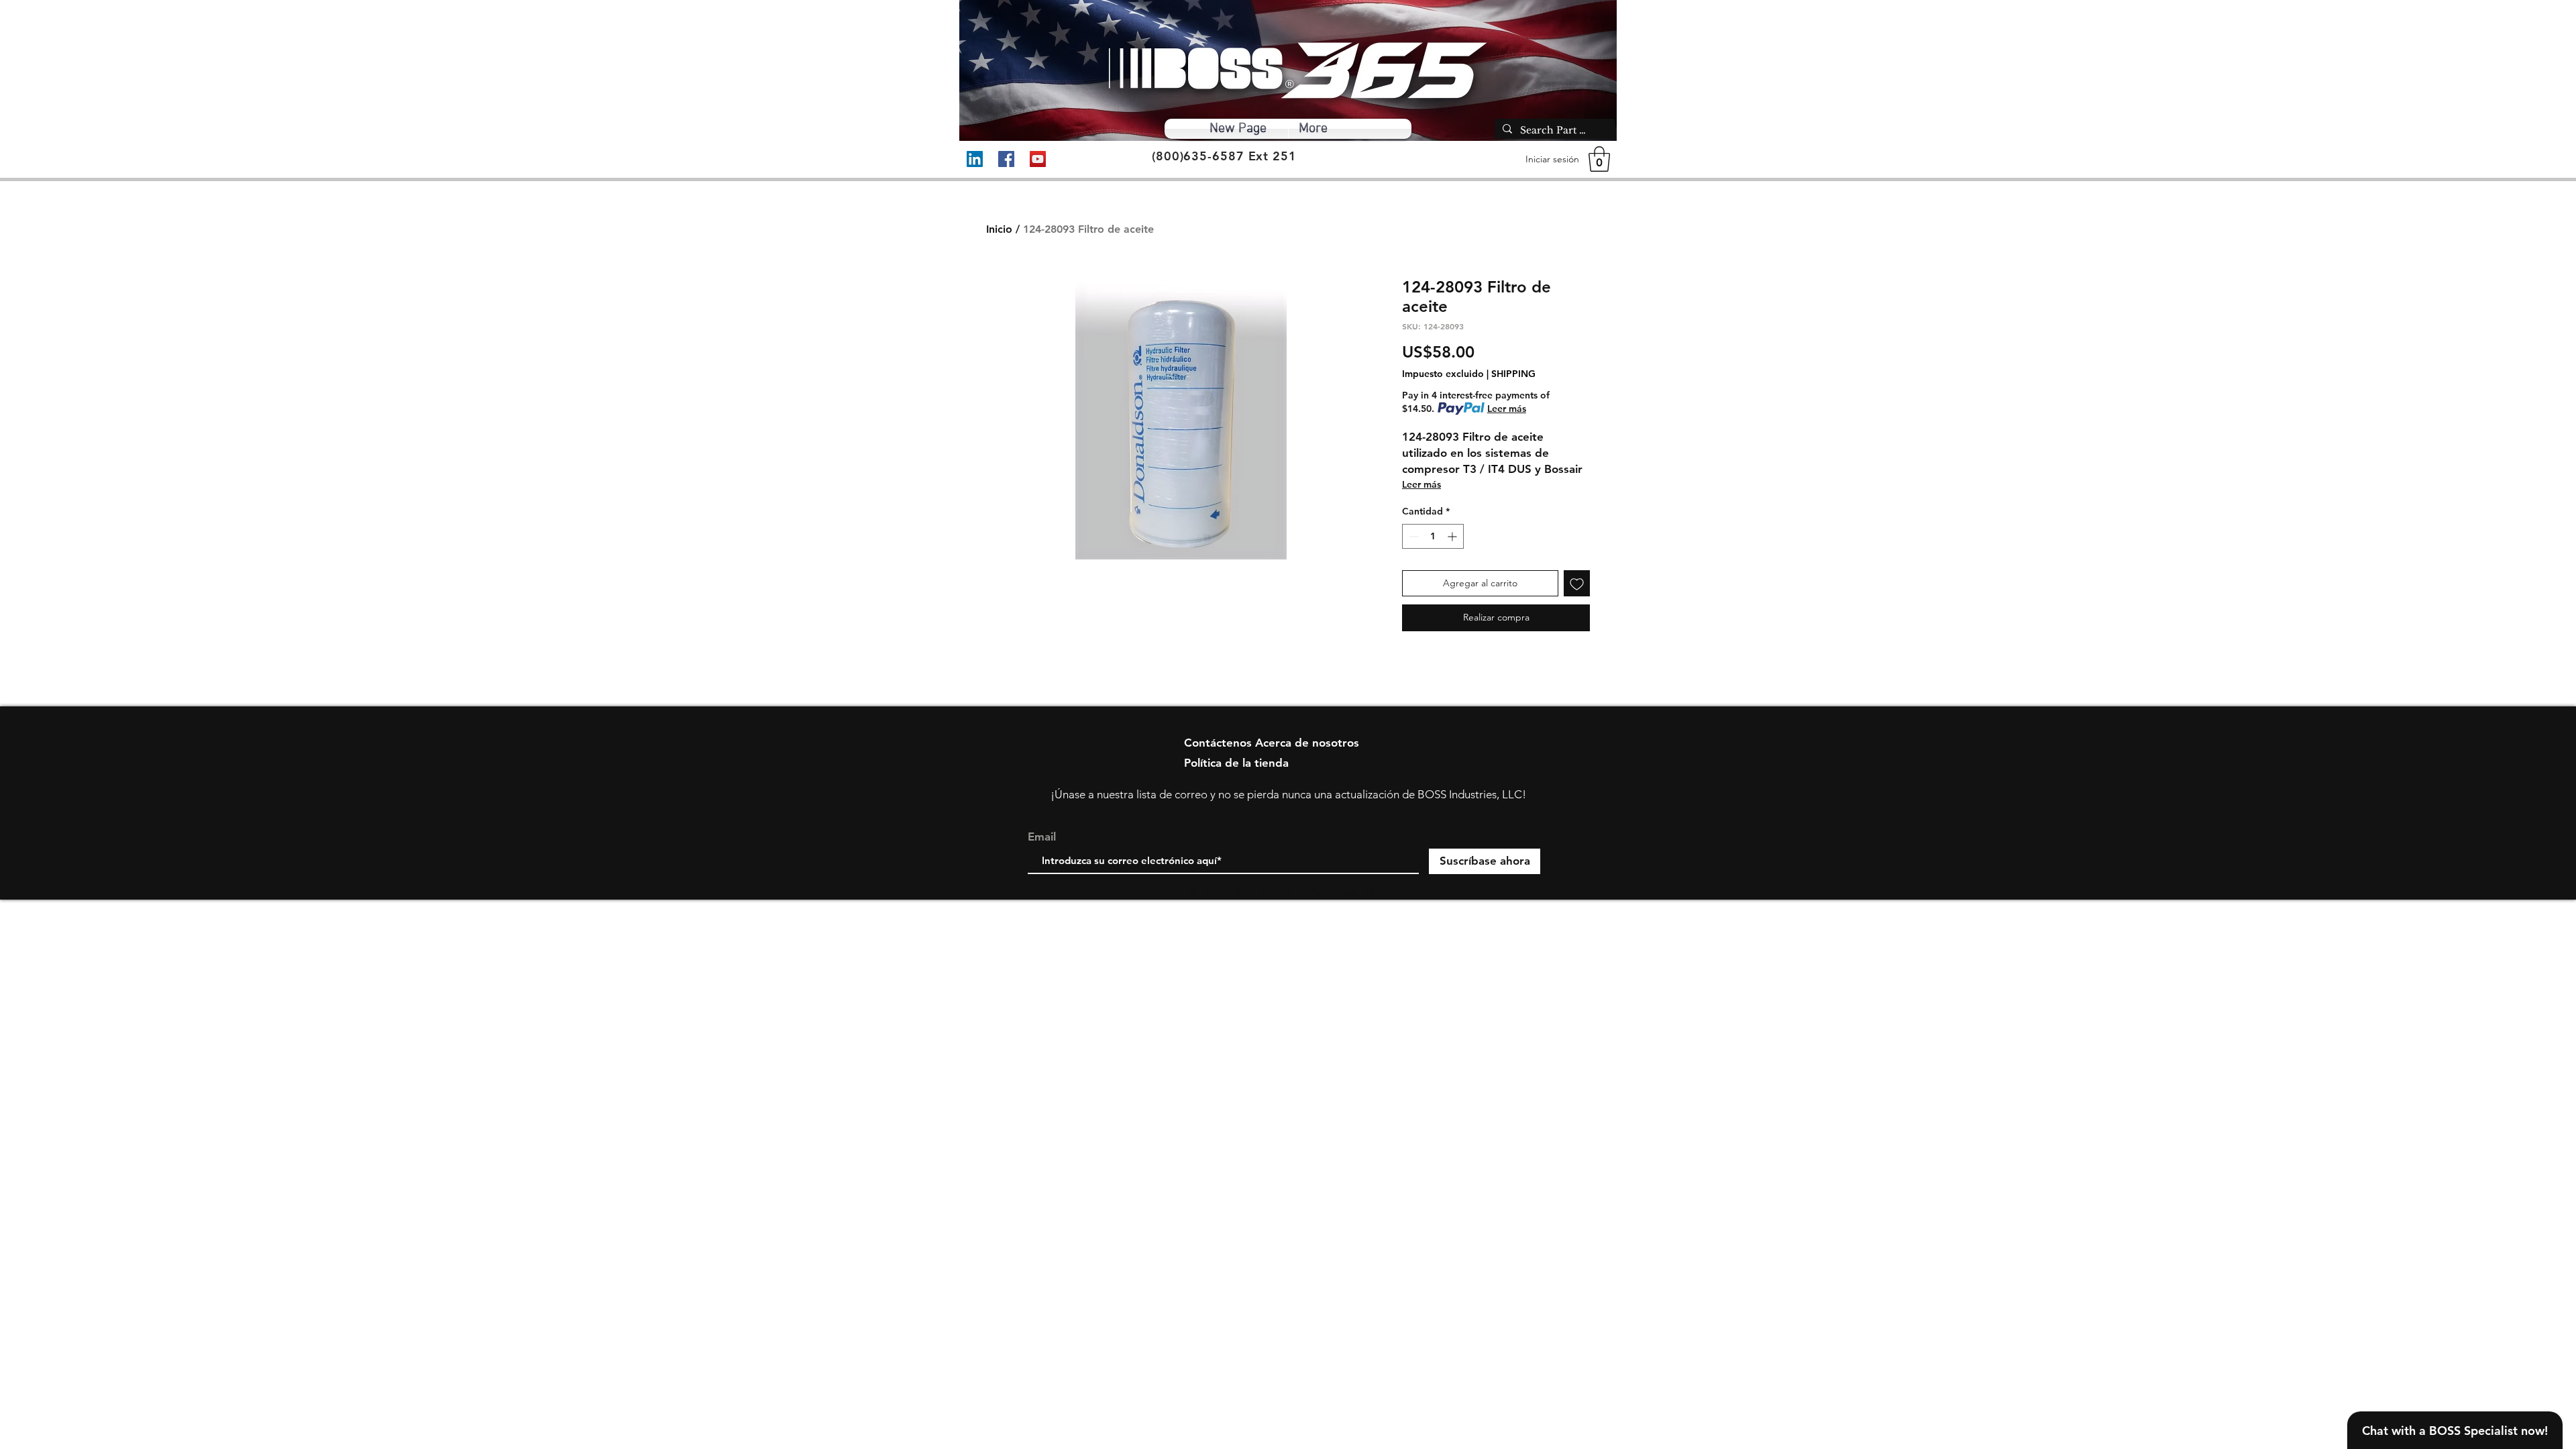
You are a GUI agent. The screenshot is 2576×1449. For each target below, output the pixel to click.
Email (1042, 837)
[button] (1599, 159)
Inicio (999, 229)
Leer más (1507, 409)
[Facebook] (1006, 159)
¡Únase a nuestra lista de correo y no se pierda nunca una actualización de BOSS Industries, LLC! (1288, 794)
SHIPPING (1513, 374)
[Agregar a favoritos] (1577, 583)
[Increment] (1453, 536)
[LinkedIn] (975, 159)
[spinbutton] (1433, 536)
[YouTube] (1038, 159)
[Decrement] (1412, 536)
